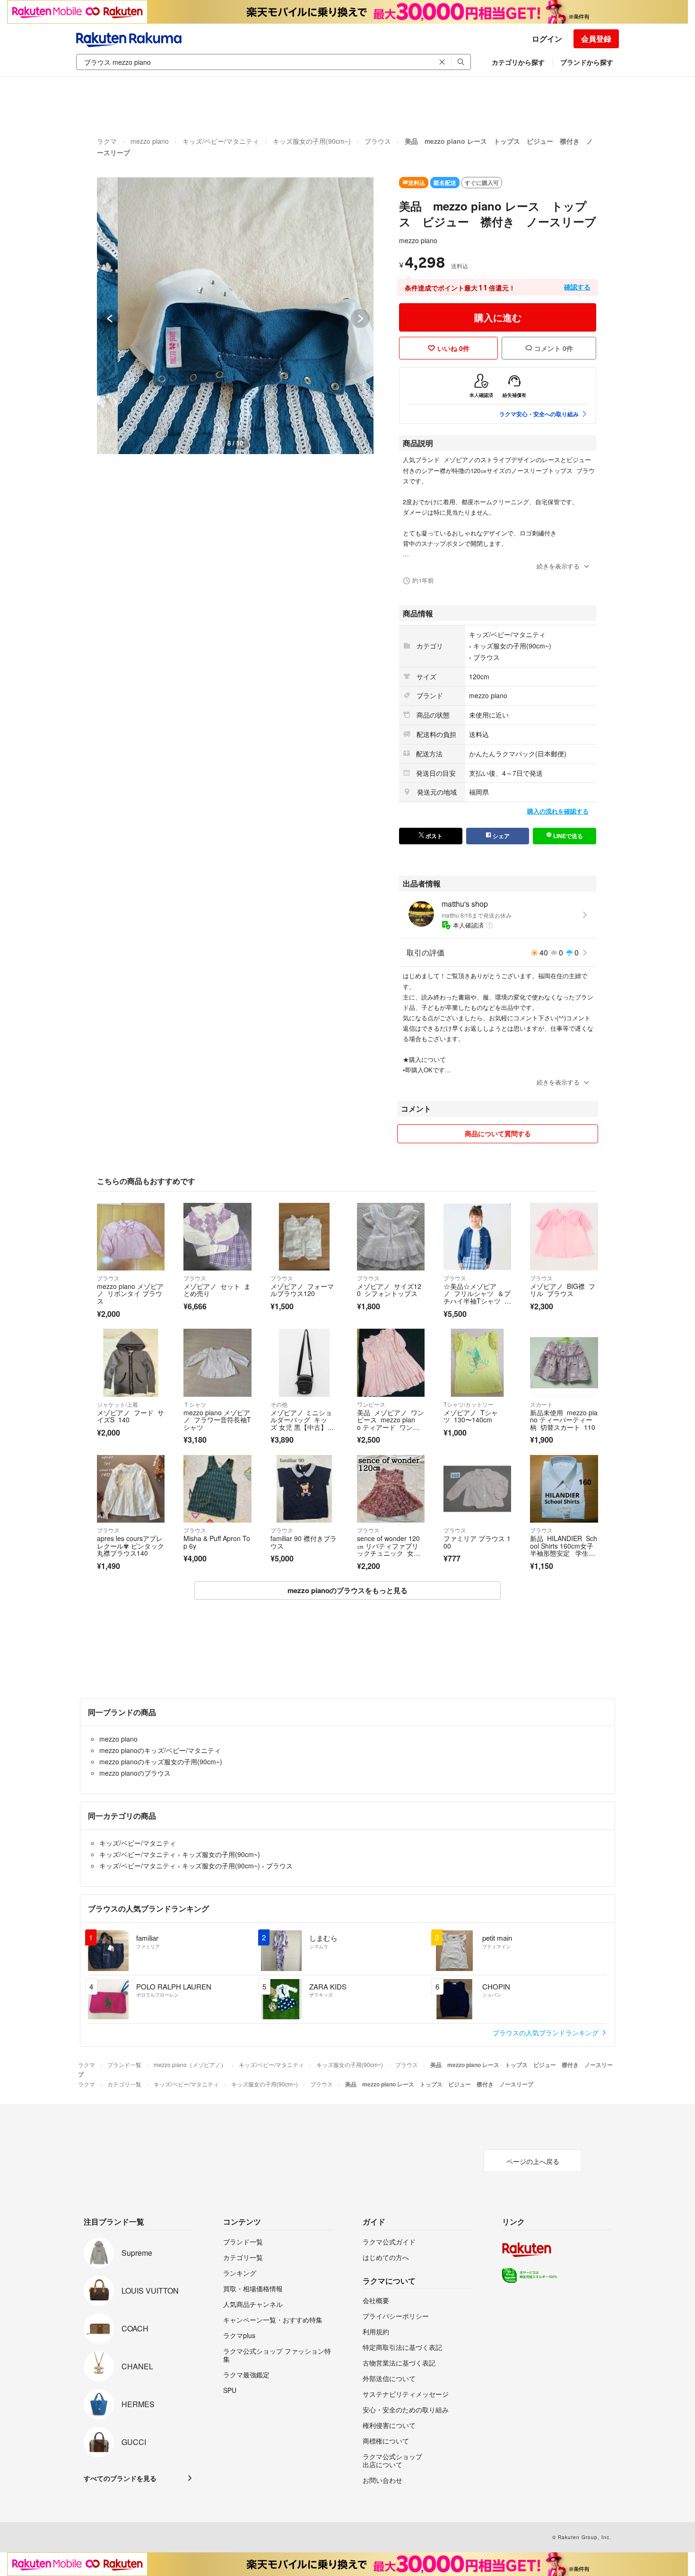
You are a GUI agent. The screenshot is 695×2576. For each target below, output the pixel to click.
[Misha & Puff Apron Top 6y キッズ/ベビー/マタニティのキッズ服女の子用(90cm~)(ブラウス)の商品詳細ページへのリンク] (217, 1489)
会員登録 (596, 39)
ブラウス (378, 141)
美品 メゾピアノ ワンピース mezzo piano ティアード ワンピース (391, 1424)
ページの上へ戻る (533, 2161)
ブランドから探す (587, 62)
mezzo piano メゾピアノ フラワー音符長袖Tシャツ (217, 1420)
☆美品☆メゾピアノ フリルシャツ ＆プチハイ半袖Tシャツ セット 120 (477, 1297)
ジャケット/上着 (117, 1404)
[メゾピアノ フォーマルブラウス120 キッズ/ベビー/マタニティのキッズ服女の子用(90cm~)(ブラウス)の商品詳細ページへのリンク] (304, 1237)
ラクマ (107, 141)
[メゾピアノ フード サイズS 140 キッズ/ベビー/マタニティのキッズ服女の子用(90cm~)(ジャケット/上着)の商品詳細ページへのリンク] (131, 1362)
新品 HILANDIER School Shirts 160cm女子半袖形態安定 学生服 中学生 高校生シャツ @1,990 (564, 1553)
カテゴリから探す (518, 62)
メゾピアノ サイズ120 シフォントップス (389, 1290)
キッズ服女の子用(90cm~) (312, 141)
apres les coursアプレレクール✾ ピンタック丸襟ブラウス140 (130, 1546)
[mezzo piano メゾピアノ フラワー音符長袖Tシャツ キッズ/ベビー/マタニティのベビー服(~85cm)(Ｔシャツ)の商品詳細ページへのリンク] (217, 1362)
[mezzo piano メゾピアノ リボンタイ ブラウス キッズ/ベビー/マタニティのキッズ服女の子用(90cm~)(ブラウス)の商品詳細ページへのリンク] (131, 1237)
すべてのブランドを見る (120, 2478)
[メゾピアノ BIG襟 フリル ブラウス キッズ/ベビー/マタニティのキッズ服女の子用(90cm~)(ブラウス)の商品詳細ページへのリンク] (564, 1237)
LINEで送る (567, 836)
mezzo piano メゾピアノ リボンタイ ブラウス (130, 1293)
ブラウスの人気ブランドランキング (547, 2033)
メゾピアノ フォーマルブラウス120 (302, 1290)
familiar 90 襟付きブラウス (304, 1542)
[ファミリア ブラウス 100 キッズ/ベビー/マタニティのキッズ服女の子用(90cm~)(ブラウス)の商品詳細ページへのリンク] (477, 1489)
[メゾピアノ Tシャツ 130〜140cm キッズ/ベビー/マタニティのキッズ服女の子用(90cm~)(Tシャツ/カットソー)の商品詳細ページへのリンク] (477, 1362)
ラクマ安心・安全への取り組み (539, 414)
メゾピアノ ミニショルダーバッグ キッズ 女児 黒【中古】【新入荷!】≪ (301, 1424)
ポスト (433, 836)
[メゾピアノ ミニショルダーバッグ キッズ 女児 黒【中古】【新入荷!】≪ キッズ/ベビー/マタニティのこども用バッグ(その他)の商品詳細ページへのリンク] (304, 1362)
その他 (279, 1404)
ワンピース (371, 1404)
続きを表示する (558, 566)
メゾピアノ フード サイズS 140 (130, 1416)
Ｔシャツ (195, 1404)
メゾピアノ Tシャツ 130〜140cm (471, 1416)
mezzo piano (150, 141)
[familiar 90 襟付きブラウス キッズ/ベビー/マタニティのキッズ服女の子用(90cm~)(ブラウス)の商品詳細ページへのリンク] (304, 1489)
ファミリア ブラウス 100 (477, 1542)
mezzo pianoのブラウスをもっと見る (347, 1590)
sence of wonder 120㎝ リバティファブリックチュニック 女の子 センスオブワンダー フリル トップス (389, 1553)
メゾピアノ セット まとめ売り (217, 1290)
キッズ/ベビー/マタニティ (221, 141)
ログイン (547, 39)
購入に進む (498, 317)
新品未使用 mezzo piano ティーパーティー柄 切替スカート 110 (564, 1420)
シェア (500, 836)
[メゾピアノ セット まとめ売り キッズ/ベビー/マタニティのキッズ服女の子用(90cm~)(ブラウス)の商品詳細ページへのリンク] (217, 1237)
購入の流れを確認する (558, 811)
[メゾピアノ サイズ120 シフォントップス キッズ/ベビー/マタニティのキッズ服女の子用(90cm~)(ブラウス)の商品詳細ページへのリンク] (391, 1237)
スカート (541, 1404)
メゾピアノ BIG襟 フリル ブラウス (563, 1290)
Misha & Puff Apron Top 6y (217, 1542)
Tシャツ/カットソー (469, 1404)
